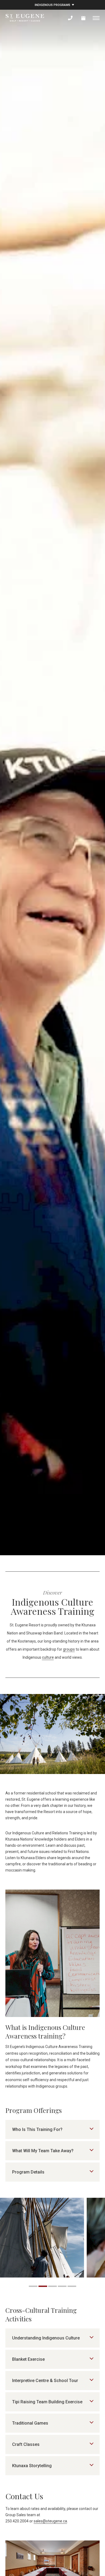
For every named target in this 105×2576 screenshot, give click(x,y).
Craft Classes (26, 2444)
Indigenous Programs (52, 5)
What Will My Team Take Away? (43, 2151)
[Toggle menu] (96, 18)
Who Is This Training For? (37, 2129)
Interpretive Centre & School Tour (45, 2381)
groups (69, 1649)
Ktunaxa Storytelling (32, 2466)
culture (48, 1657)
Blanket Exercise (28, 2359)
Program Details (28, 2172)
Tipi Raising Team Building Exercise (47, 2402)
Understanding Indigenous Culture (46, 2338)
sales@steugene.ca (50, 2521)
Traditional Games (30, 2423)
